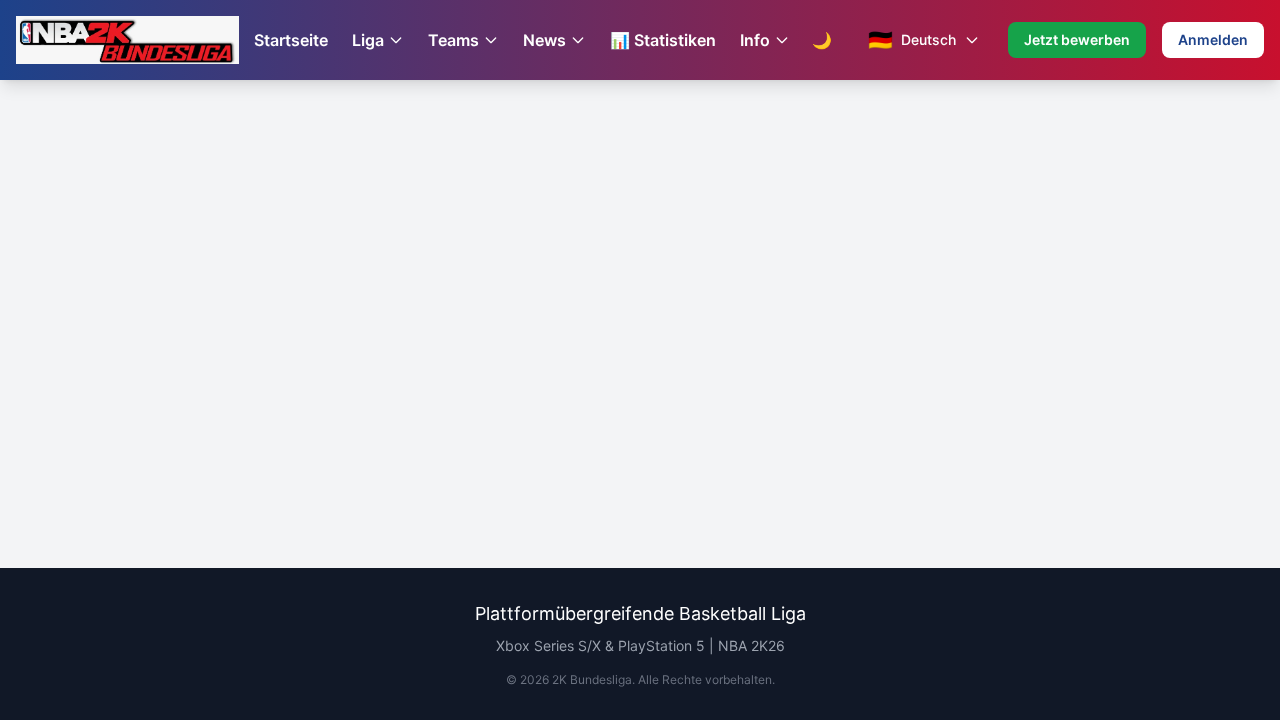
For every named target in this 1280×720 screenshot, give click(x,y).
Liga (368, 40)
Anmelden (1213, 39)
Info (755, 40)
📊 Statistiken (663, 40)
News (544, 40)
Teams (453, 40)
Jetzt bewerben (1077, 39)
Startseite (291, 40)
